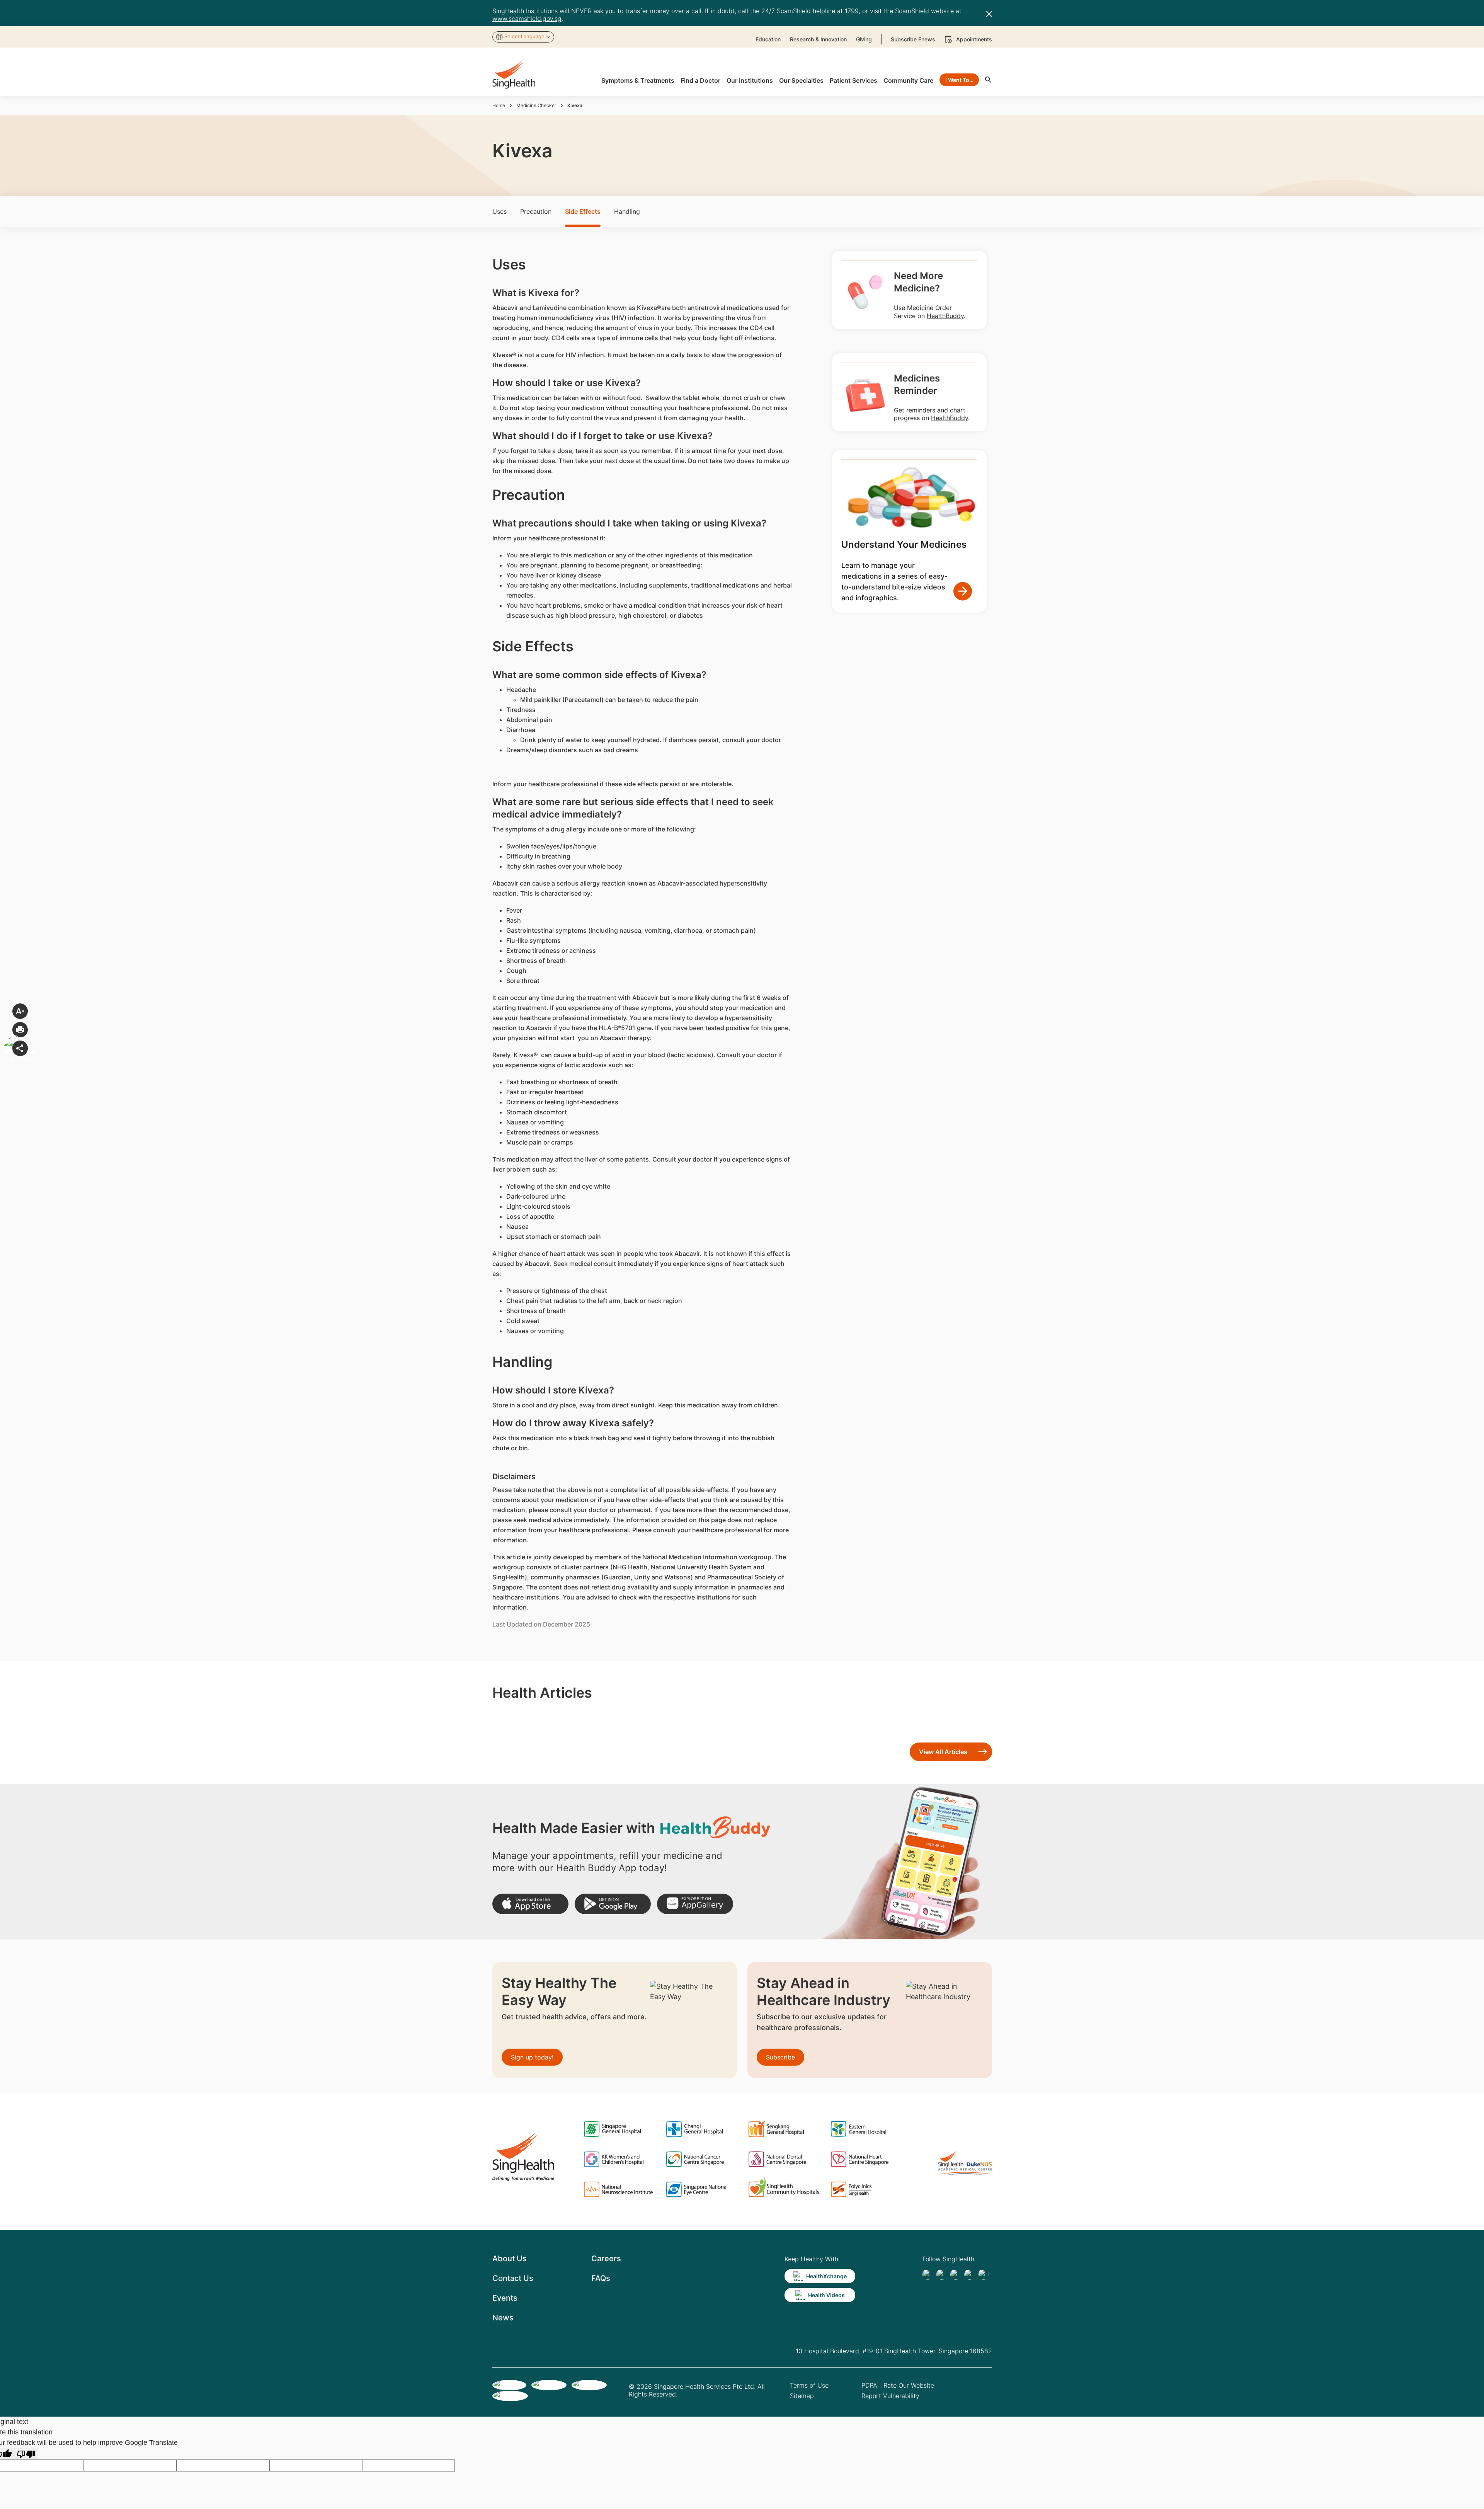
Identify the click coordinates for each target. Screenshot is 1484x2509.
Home (499, 105)
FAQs (601, 2278)
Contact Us (513, 2278)
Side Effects (583, 211)
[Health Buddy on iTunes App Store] (530, 1904)
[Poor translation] (26, 2454)
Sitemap (802, 2396)
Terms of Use (809, 2385)
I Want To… (959, 80)
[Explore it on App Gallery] (695, 1904)
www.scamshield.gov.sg (527, 19)
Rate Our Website (909, 2385)
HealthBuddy (945, 316)
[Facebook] (928, 2274)
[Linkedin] (956, 2274)
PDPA (869, 2385)
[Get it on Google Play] (613, 1904)
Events (505, 2298)
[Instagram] (970, 2274)
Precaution (536, 211)
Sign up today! (532, 2057)
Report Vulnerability (890, 2396)
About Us (510, 2259)
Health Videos (826, 2295)
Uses (499, 211)
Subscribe (780, 2057)
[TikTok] (942, 2274)
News (503, 2318)
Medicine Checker (536, 105)
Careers (606, 2259)
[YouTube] (984, 2274)
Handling (627, 211)
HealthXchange (826, 2276)
